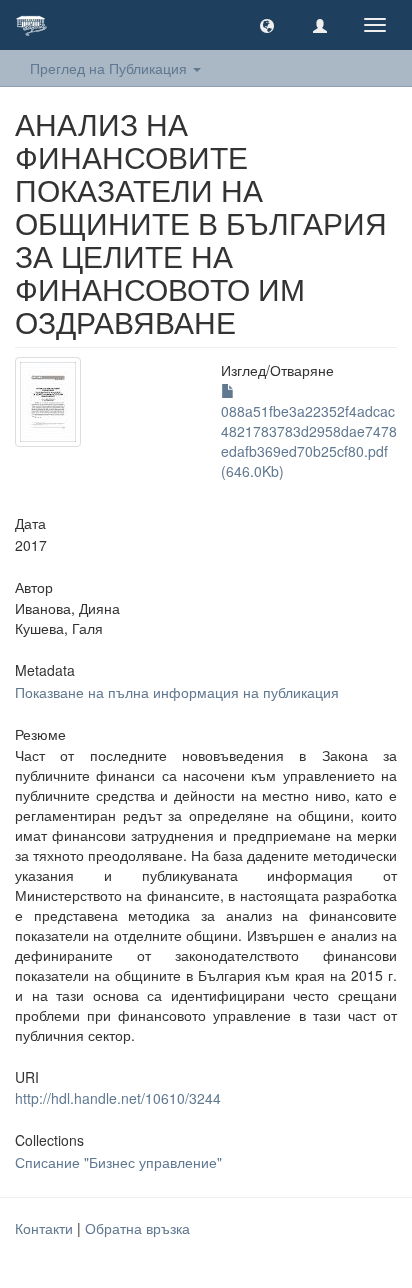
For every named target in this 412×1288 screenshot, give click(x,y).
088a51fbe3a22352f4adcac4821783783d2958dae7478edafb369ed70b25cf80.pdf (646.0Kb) (309, 441)
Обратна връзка (137, 1228)
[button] (267, 25)
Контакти (44, 1228)
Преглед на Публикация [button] (110, 68)
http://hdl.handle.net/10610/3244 (118, 1098)
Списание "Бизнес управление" (118, 1162)
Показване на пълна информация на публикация (177, 692)
